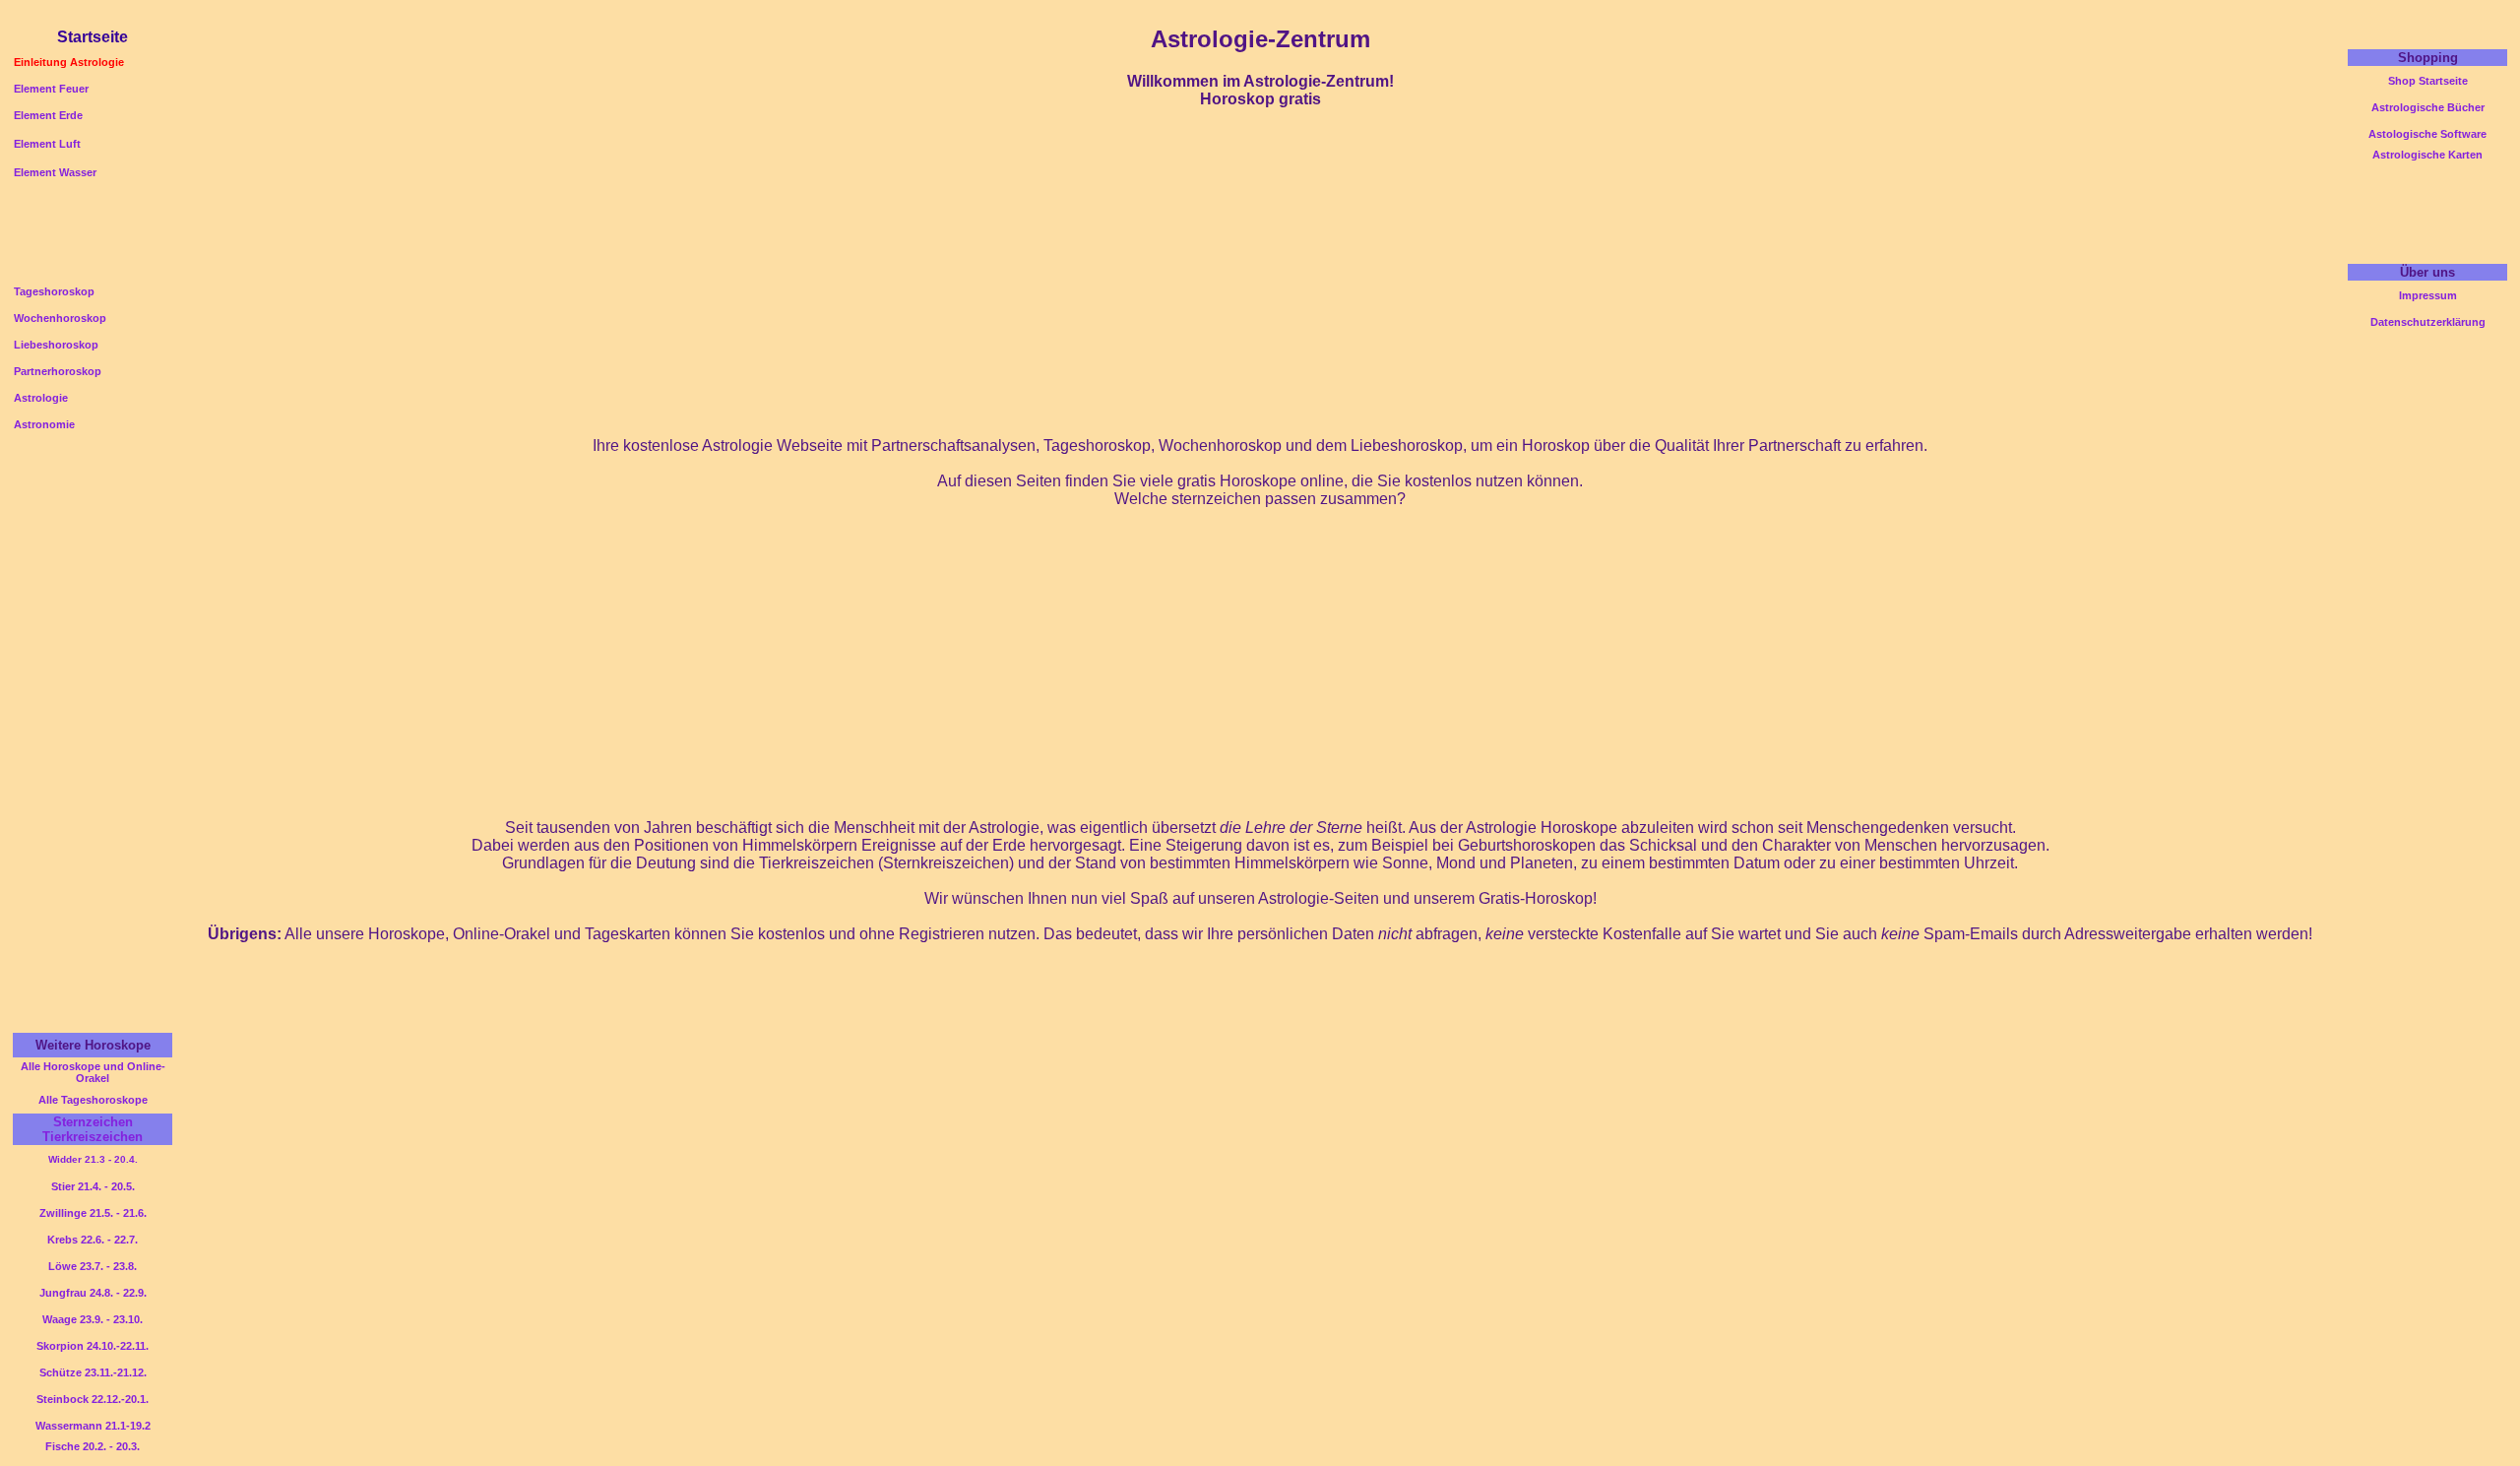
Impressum (2428, 295)
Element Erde (48, 115)
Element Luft (47, 144)
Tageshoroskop (54, 291)
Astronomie (44, 424)
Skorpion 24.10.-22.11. (93, 1346)
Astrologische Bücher (2428, 107)
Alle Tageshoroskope (93, 1100)
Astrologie (41, 398)
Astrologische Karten (2427, 155)
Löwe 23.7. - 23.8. (93, 1266)
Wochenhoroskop (60, 318)
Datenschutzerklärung (2428, 322)
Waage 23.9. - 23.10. (93, 1319)
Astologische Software (2427, 134)
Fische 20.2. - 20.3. (93, 1446)
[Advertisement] (1260, 15)
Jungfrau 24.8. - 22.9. (93, 1293)
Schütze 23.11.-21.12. (93, 1372)
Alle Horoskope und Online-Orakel (93, 1072)
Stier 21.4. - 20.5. (93, 1186)
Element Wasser (55, 172)
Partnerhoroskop (58, 371)
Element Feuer (51, 89)
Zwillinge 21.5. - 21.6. (93, 1213)
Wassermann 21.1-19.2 (93, 1426)
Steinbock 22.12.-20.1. (93, 1399)
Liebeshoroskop (56, 345)
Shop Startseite (2428, 81)
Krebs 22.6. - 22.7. (93, 1240)
